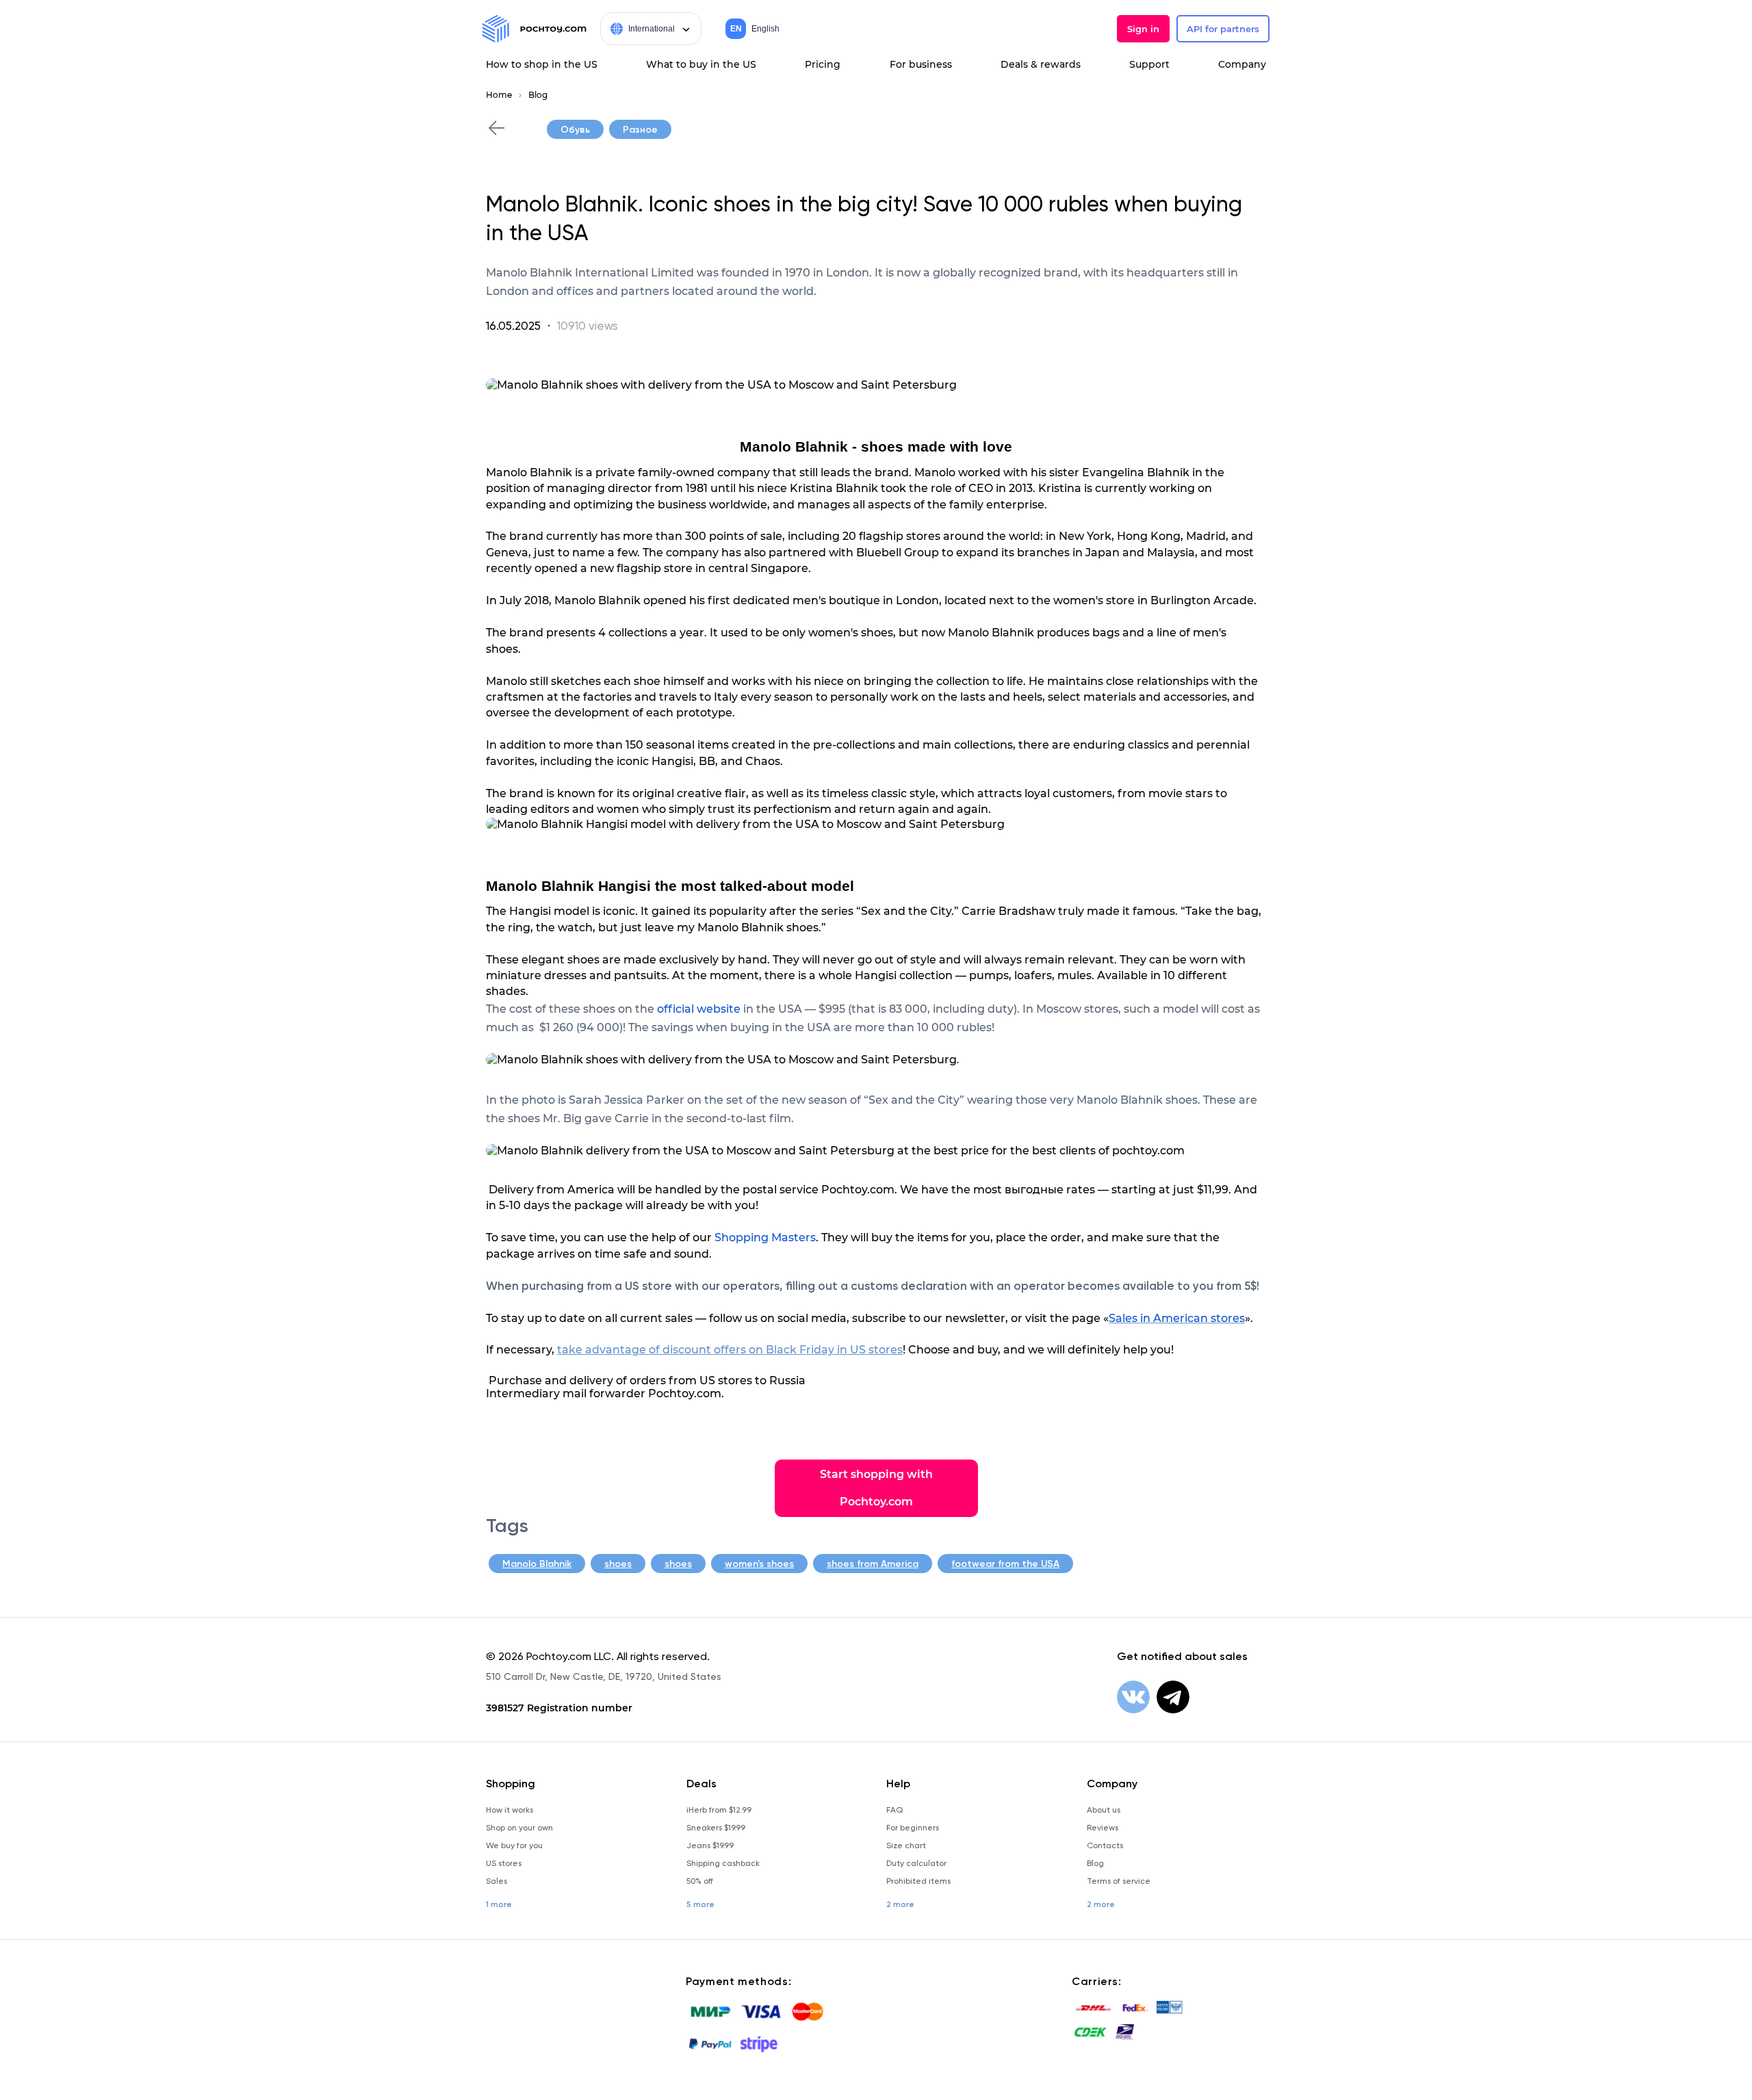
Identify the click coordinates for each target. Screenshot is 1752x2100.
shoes (618, 1564)
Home (499, 95)
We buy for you (514, 1845)
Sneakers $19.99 (716, 1828)
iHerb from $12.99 (719, 1810)
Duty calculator (916, 1863)
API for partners (1223, 29)
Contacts (1105, 1845)
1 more (499, 1904)
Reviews (1103, 1828)
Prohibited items (918, 1881)
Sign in (1143, 29)
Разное (640, 130)
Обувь (575, 130)
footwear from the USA (1005, 1564)
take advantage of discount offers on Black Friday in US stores (730, 1350)
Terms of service (1119, 1881)
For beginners (913, 1828)
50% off (700, 1881)
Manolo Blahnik (537, 1564)
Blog (538, 95)
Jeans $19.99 (710, 1845)
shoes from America (873, 1564)
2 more (900, 1904)
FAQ (894, 1810)
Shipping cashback (723, 1863)
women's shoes (759, 1564)
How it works (510, 1810)
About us (1104, 1810)
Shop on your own (519, 1828)
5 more (700, 1904)
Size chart (906, 1845)
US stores (504, 1863)
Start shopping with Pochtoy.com (876, 1488)
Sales (497, 1881)
